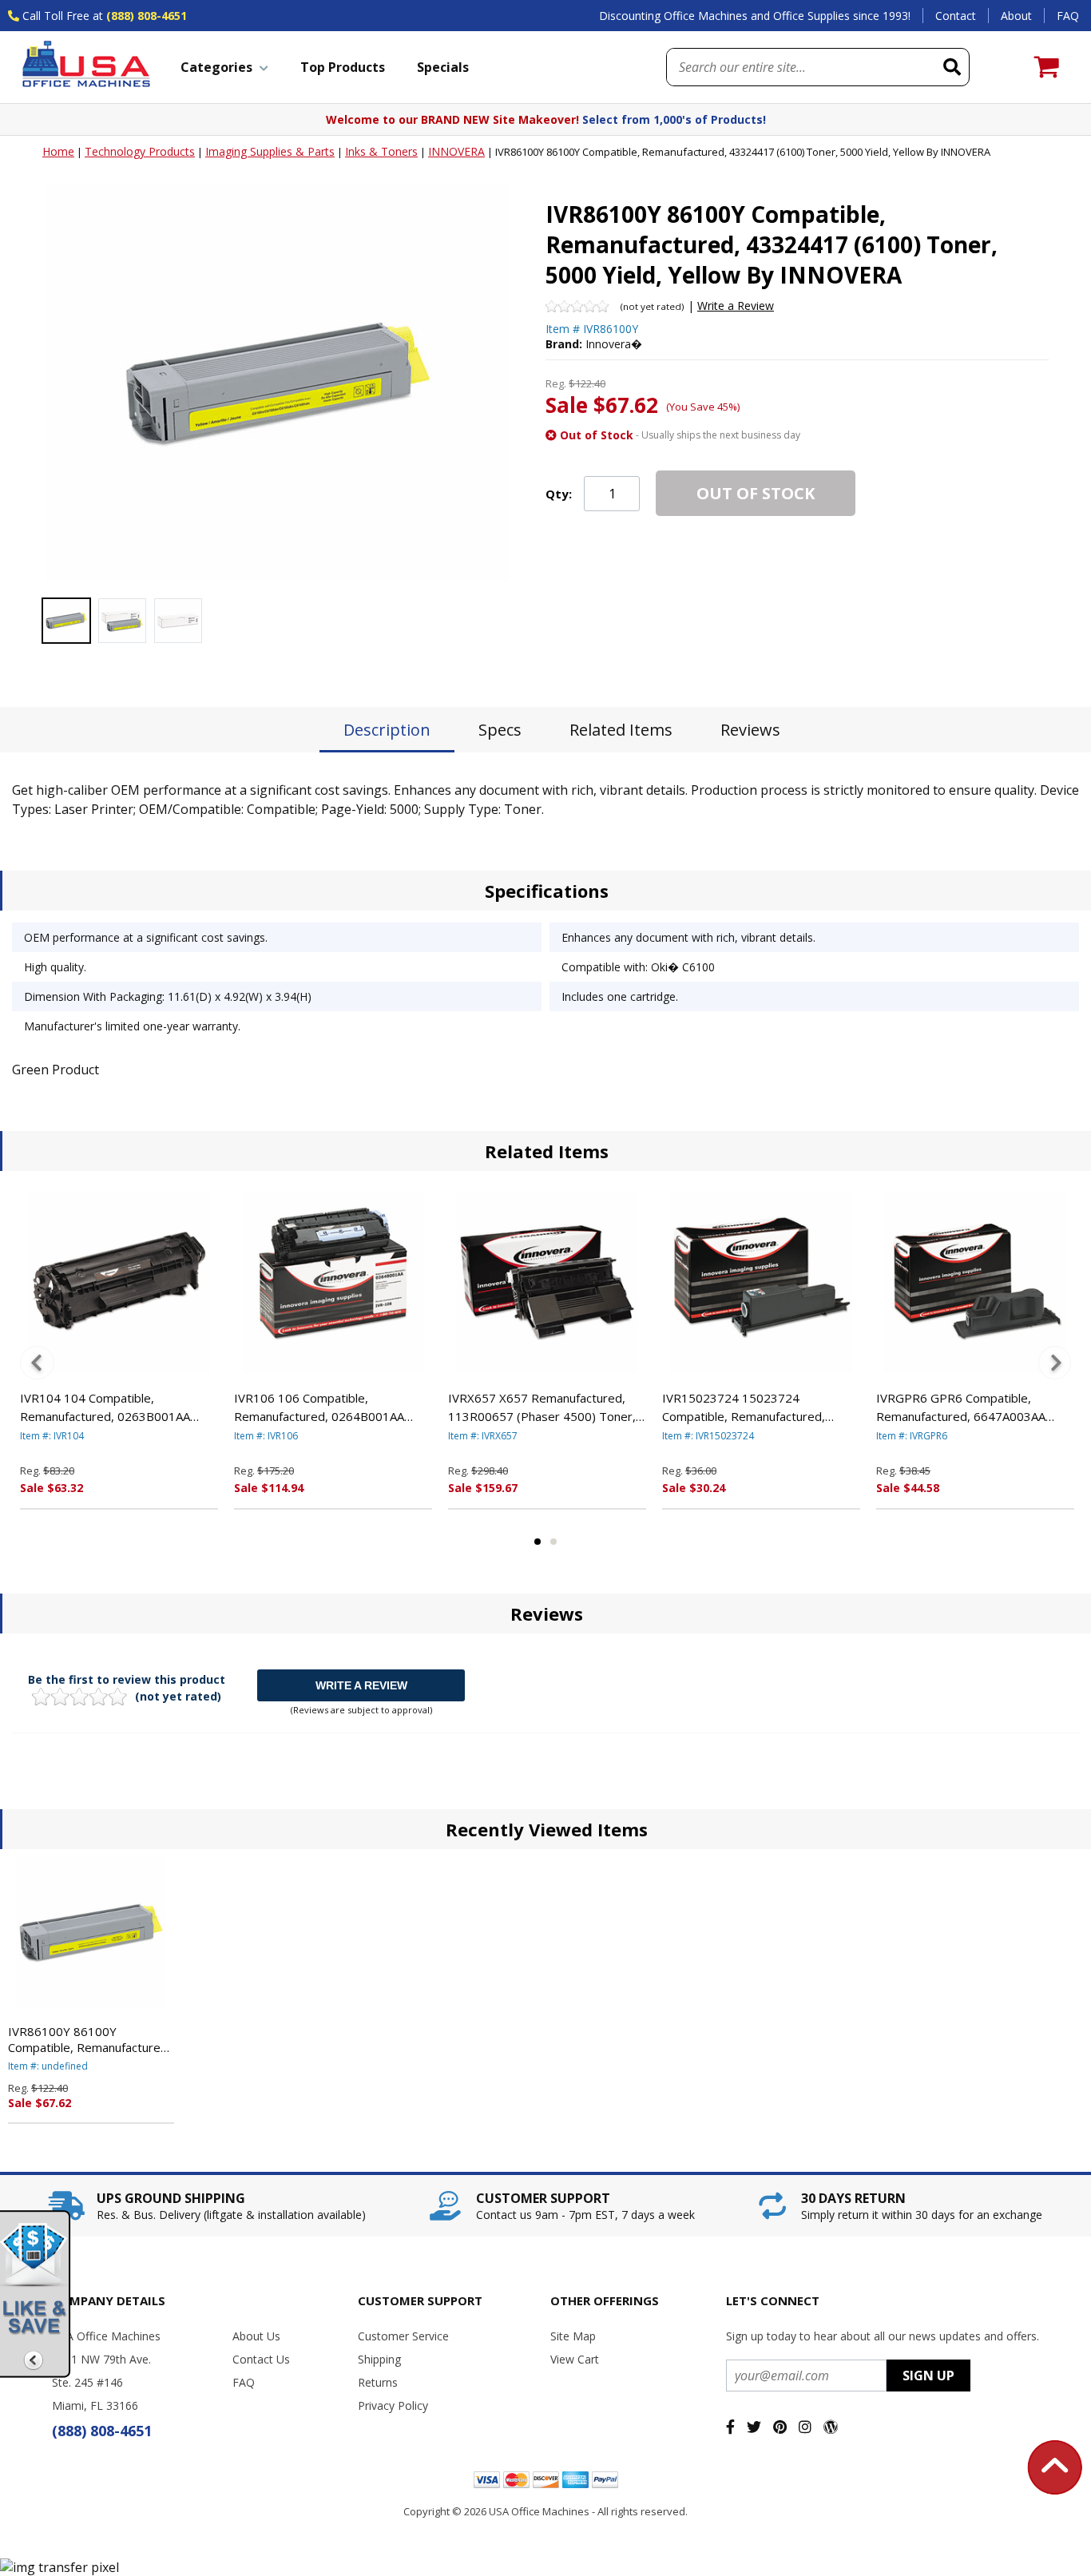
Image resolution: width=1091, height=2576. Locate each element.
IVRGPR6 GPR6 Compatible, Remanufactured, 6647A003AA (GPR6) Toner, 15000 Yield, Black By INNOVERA (968, 1407)
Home (58, 151)
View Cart (575, 2359)
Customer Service (403, 2336)
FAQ (1068, 16)
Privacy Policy (393, 2405)
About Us (256, 2336)
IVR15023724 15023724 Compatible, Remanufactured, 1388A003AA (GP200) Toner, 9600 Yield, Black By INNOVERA (759, 1407)
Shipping (379, 2359)
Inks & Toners (381, 151)
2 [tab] (553, 1542)
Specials (443, 67)
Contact (956, 16)
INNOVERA (456, 151)
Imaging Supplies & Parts (270, 151)
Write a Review (736, 306)
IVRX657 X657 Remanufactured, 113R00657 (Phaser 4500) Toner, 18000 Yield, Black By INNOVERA (542, 1407)
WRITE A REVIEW (361, 1685)
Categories (216, 67)
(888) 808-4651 (147, 16)
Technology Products (140, 151)
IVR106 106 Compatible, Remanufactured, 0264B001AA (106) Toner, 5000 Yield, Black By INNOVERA (325, 1407)
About (1016, 16)
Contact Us (261, 2359)
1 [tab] (538, 1542)
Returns (378, 2382)
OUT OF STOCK (756, 493)
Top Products (343, 67)
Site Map (573, 2336)
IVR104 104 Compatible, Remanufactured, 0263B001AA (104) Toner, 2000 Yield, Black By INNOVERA (111, 1407)
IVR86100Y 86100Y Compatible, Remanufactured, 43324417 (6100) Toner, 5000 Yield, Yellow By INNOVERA (89, 2039)
